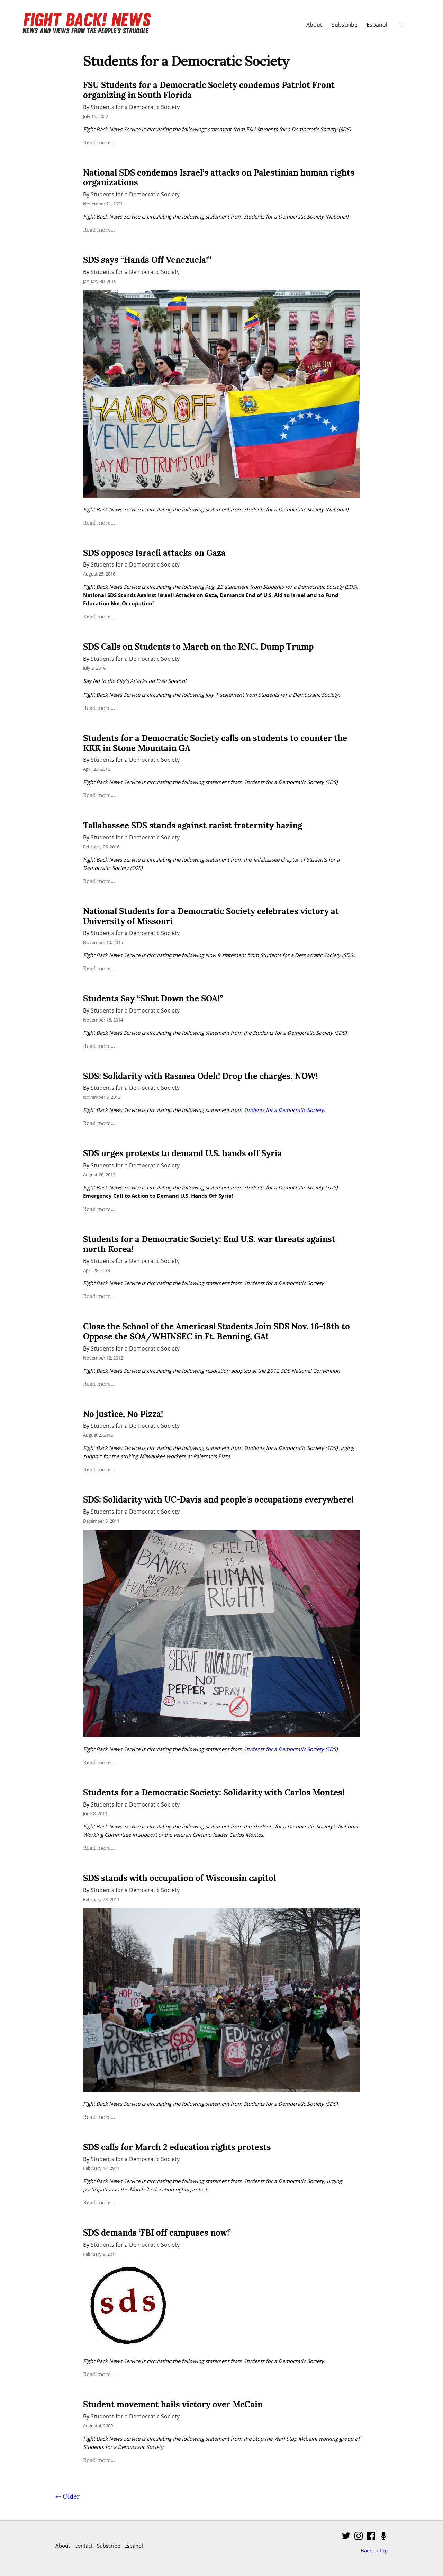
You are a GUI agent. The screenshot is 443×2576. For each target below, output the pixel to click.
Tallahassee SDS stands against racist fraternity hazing (193, 825)
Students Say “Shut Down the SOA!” (153, 999)
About (314, 24)
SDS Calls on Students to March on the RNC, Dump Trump (198, 647)
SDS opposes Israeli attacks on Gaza (154, 553)
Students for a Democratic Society (135, 107)
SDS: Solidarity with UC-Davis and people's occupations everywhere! (218, 1500)
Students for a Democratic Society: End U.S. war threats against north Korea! (209, 1244)
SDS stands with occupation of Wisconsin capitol (179, 1878)
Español (377, 24)
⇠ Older (67, 2496)
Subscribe (345, 24)
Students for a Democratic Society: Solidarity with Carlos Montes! (214, 1793)
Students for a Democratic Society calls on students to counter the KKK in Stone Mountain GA (215, 743)
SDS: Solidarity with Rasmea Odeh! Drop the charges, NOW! (200, 1076)
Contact (83, 2546)
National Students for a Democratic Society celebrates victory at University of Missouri (211, 916)
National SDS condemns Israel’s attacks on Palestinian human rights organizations (219, 178)
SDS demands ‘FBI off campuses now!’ (157, 2233)
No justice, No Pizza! (123, 1414)
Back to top (374, 2550)
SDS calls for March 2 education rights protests (177, 2147)
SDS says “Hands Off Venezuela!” (147, 260)
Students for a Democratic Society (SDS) (291, 1749)
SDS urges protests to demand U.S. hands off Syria (183, 1153)
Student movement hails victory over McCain (173, 2404)
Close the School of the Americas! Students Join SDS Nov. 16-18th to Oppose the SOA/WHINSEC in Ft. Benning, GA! (216, 1331)
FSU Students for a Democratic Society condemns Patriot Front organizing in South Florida (209, 90)
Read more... (99, 142)
